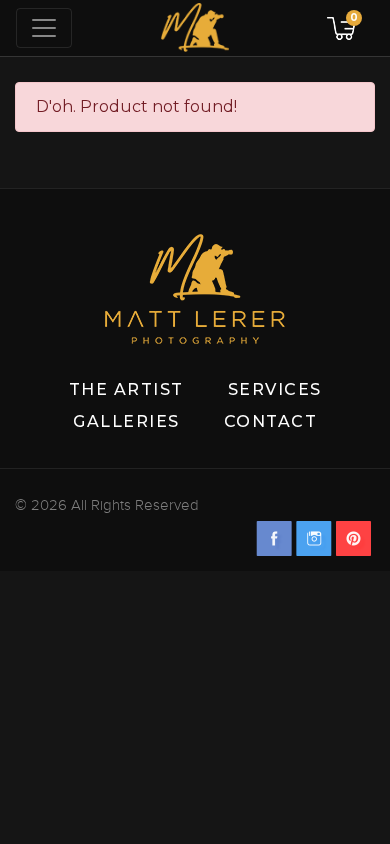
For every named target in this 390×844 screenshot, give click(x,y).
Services (275, 389)
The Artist (126, 389)
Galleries (126, 421)
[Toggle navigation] (44, 28)
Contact (271, 421)
